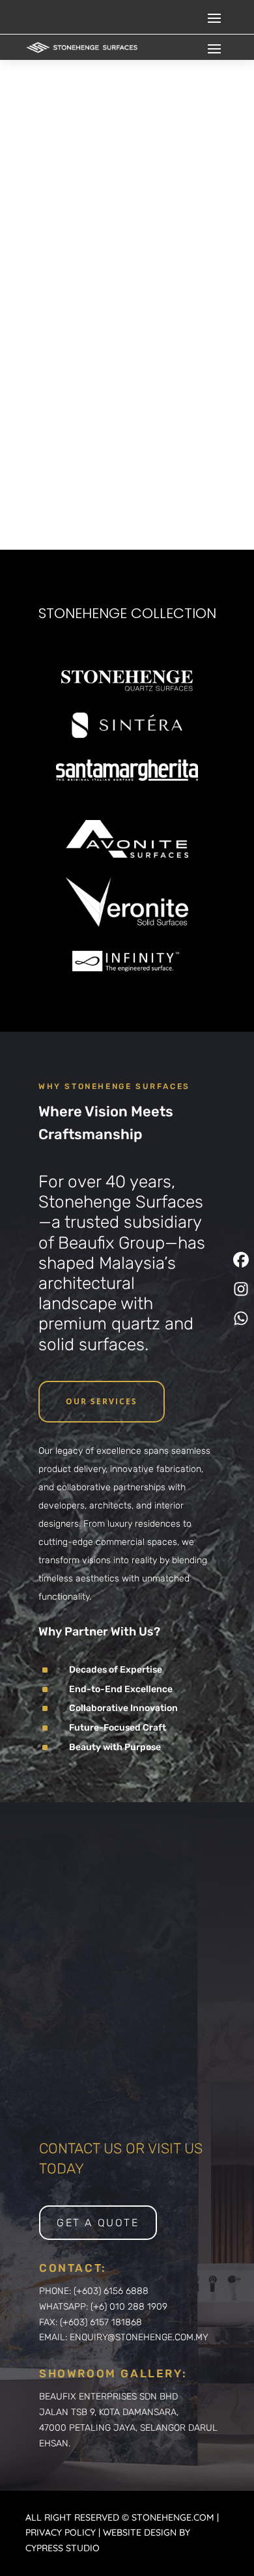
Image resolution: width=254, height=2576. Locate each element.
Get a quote (98, 2223)
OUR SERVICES (102, 1401)
